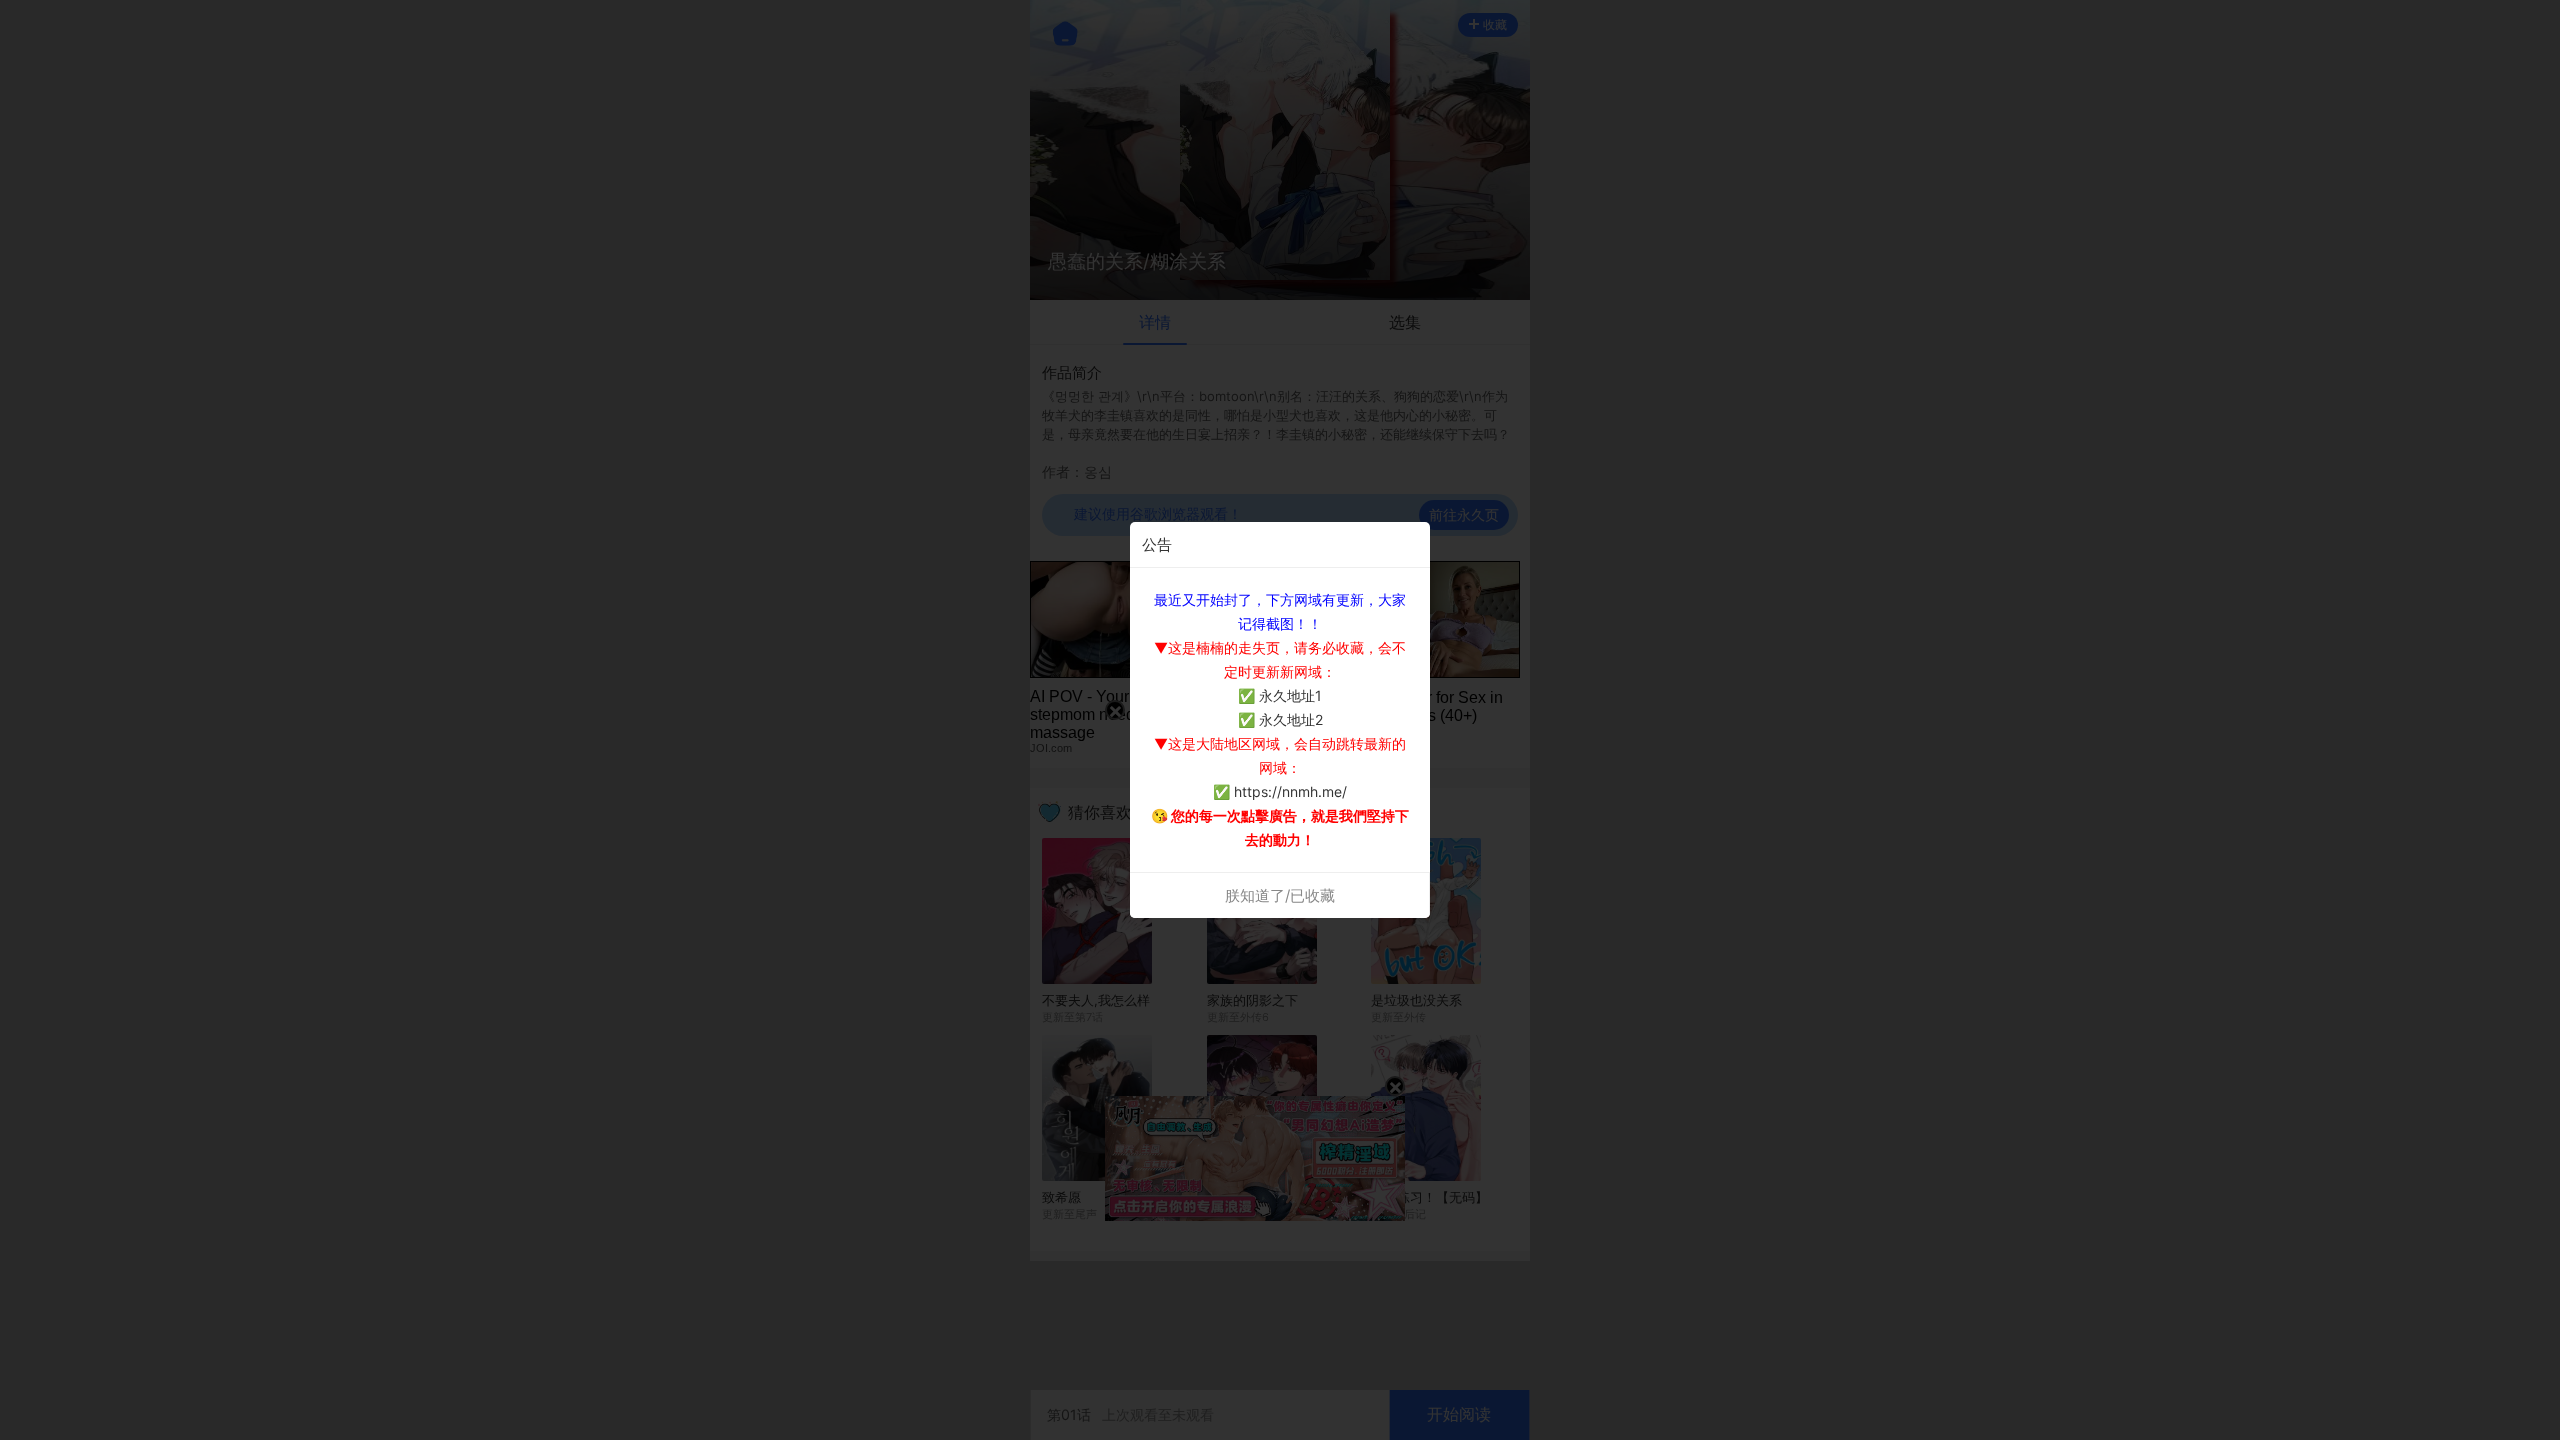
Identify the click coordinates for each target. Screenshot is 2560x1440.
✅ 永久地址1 (1280, 695)
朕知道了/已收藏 (1280, 895)
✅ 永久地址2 (1280, 719)
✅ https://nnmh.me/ (1280, 791)
